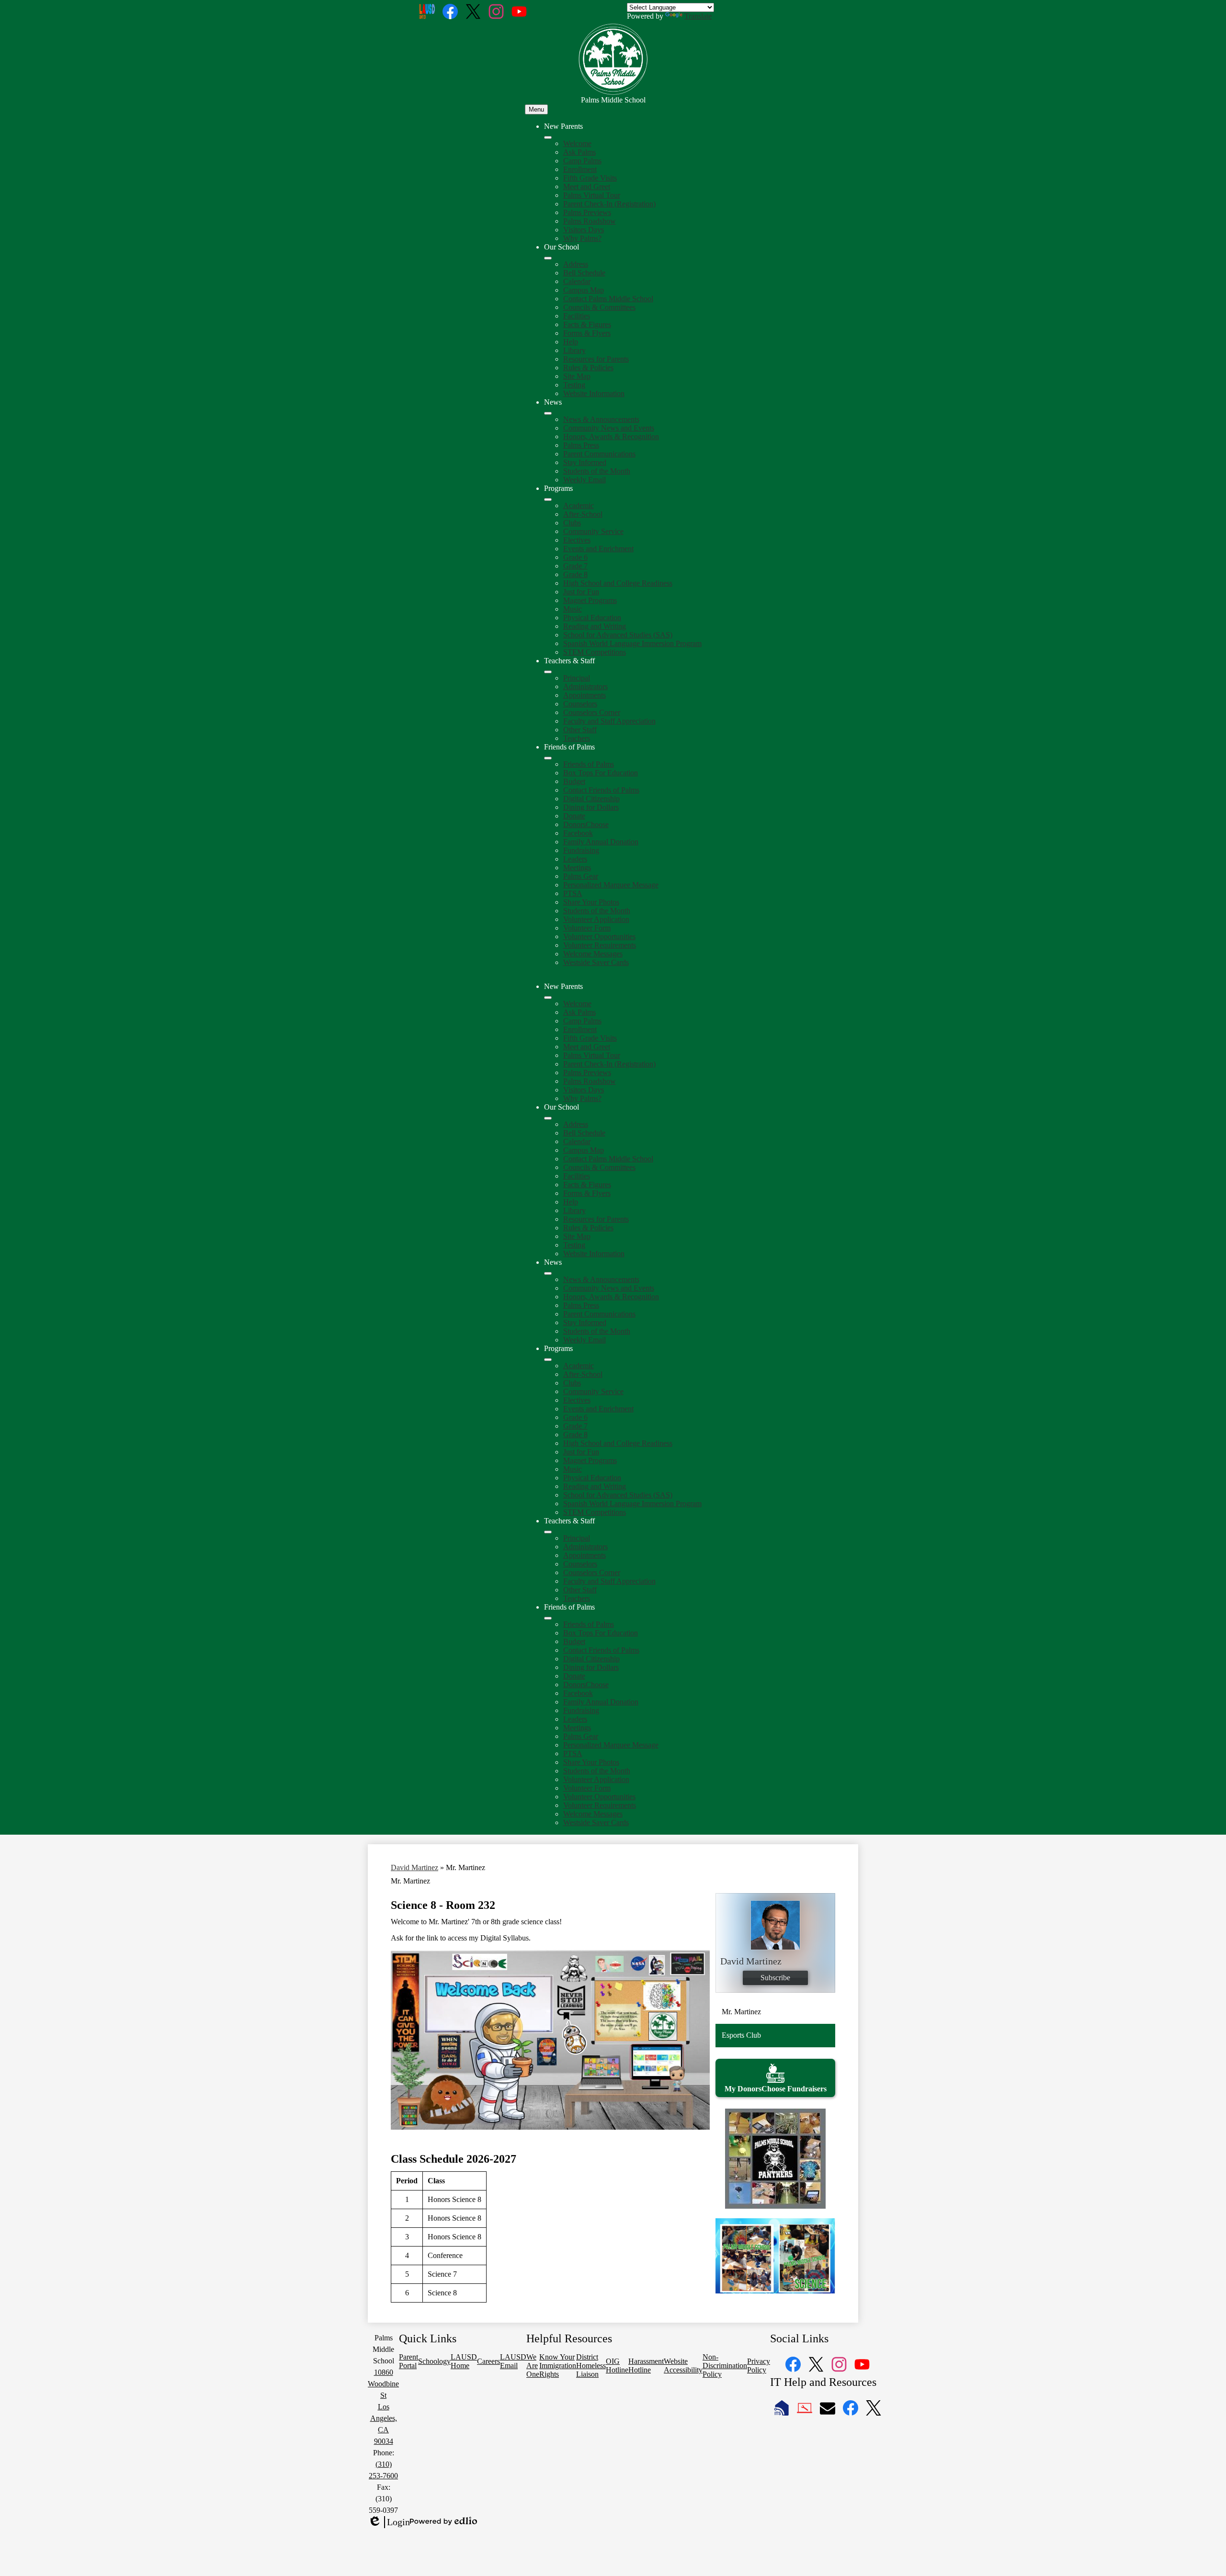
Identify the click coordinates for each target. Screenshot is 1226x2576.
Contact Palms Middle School (608, 299)
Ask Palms (579, 152)
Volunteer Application (596, 919)
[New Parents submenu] (548, 137)
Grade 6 (575, 557)
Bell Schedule (584, 273)
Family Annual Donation (601, 842)
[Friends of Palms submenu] (548, 758)
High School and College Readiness (618, 583)
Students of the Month (597, 471)
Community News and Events (609, 428)
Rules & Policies (588, 368)
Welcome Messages (593, 954)
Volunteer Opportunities (599, 936)
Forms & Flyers (587, 333)
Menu (536, 109)
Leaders (575, 859)
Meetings (577, 868)
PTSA (573, 893)
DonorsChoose (586, 824)
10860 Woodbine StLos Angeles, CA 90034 (383, 2407)
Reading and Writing (595, 626)
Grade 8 (575, 574)
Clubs (572, 523)
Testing (574, 385)
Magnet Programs (590, 600)
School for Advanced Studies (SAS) (618, 635)
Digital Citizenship (591, 799)
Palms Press (581, 445)
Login (389, 2522)
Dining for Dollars (591, 807)
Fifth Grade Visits (590, 178)
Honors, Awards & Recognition (611, 437)
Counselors (580, 704)
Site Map (577, 376)
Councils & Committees (599, 307)
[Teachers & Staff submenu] (548, 672)
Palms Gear (581, 876)
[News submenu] (548, 413)
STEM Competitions (595, 652)
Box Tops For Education (601, 773)
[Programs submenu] (548, 499)
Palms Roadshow (590, 221)
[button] (548, 998)
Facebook (578, 833)
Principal (577, 678)
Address (576, 264)
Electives (577, 540)
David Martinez (414, 1867)
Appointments (585, 695)
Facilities (577, 316)
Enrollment (580, 169)
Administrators (585, 687)
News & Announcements (601, 419)
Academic (579, 505)
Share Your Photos (591, 902)
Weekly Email (585, 480)
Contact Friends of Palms (601, 790)
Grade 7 (575, 566)
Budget (574, 781)
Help (571, 342)
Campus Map (584, 290)
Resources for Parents (596, 359)
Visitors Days (584, 230)
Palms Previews (587, 212)
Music (573, 609)
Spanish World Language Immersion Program (632, 643)
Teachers (577, 738)
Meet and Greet (587, 187)
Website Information (594, 393)
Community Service (593, 531)
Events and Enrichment (598, 549)
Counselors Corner (592, 712)
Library (574, 350)
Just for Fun (581, 592)
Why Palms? (582, 238)
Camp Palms (582, 161)
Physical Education (592, 618)
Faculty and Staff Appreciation (609, 721)
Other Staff (580, 730)
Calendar (577, 281)
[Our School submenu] (548, 258)
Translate (698, 16)
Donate (574, 816)
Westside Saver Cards (596, 962)
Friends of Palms (589, 764)
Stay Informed (585, 462)
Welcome (577, 143)
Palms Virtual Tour (592, 195)
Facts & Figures (587, 324)
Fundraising (581, 850)
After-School (583, 514)
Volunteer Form (587, 928)
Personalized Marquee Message (611, 885)
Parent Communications (599, 454)
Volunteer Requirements (600, 945)
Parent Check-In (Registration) (609, 204)
